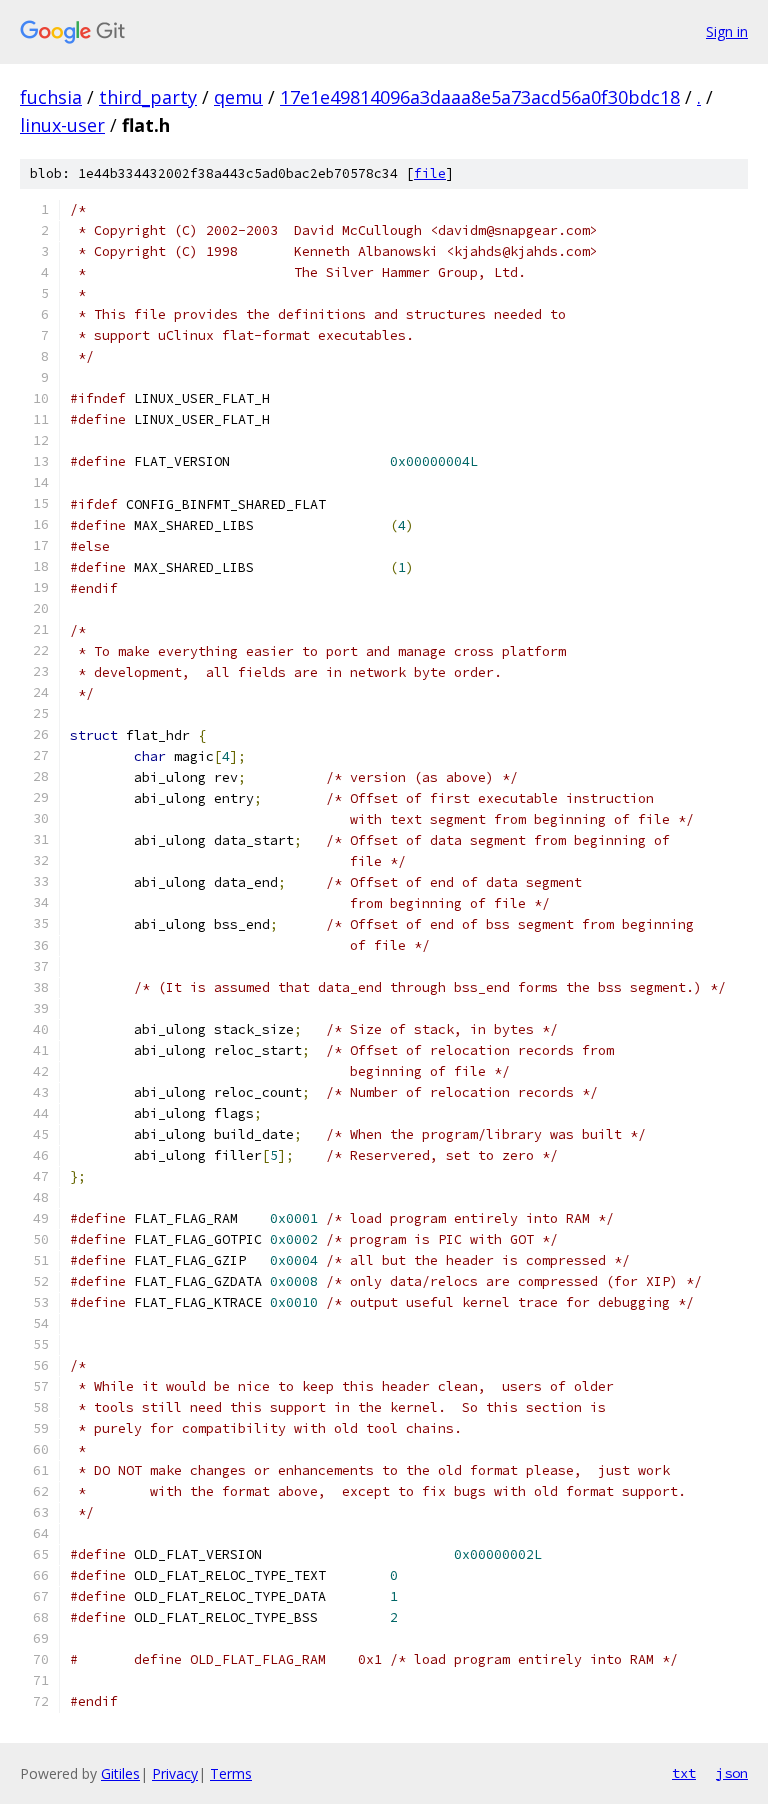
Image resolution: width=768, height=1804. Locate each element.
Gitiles (120, 1773)
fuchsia (51, 97)
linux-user (62, 125)
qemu (238, 97)
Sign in (727, 31)
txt (684, 1773)
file (430, 173)
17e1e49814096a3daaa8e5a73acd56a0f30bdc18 (480, 97)
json (732, 1773)
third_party (148, 97)
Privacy (175, 1773)
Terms (231, 1773)
